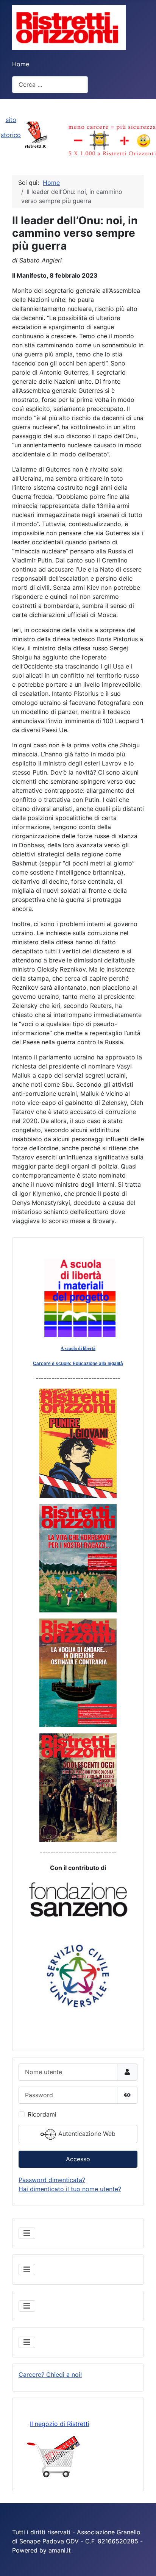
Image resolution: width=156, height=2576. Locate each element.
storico (11, 135)
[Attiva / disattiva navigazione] (27, 2233)
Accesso (78, 2159)
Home (21, 64)
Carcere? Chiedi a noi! (50, 2374)
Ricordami (42, 2114)
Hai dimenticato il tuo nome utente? (70, 2189)
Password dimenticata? (52, 2180)
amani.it (60, 2550)
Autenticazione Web (86, 2134)
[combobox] (50, 85)
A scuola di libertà (78, 1348)
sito (11, 120)
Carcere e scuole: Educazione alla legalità (78, 1364)
